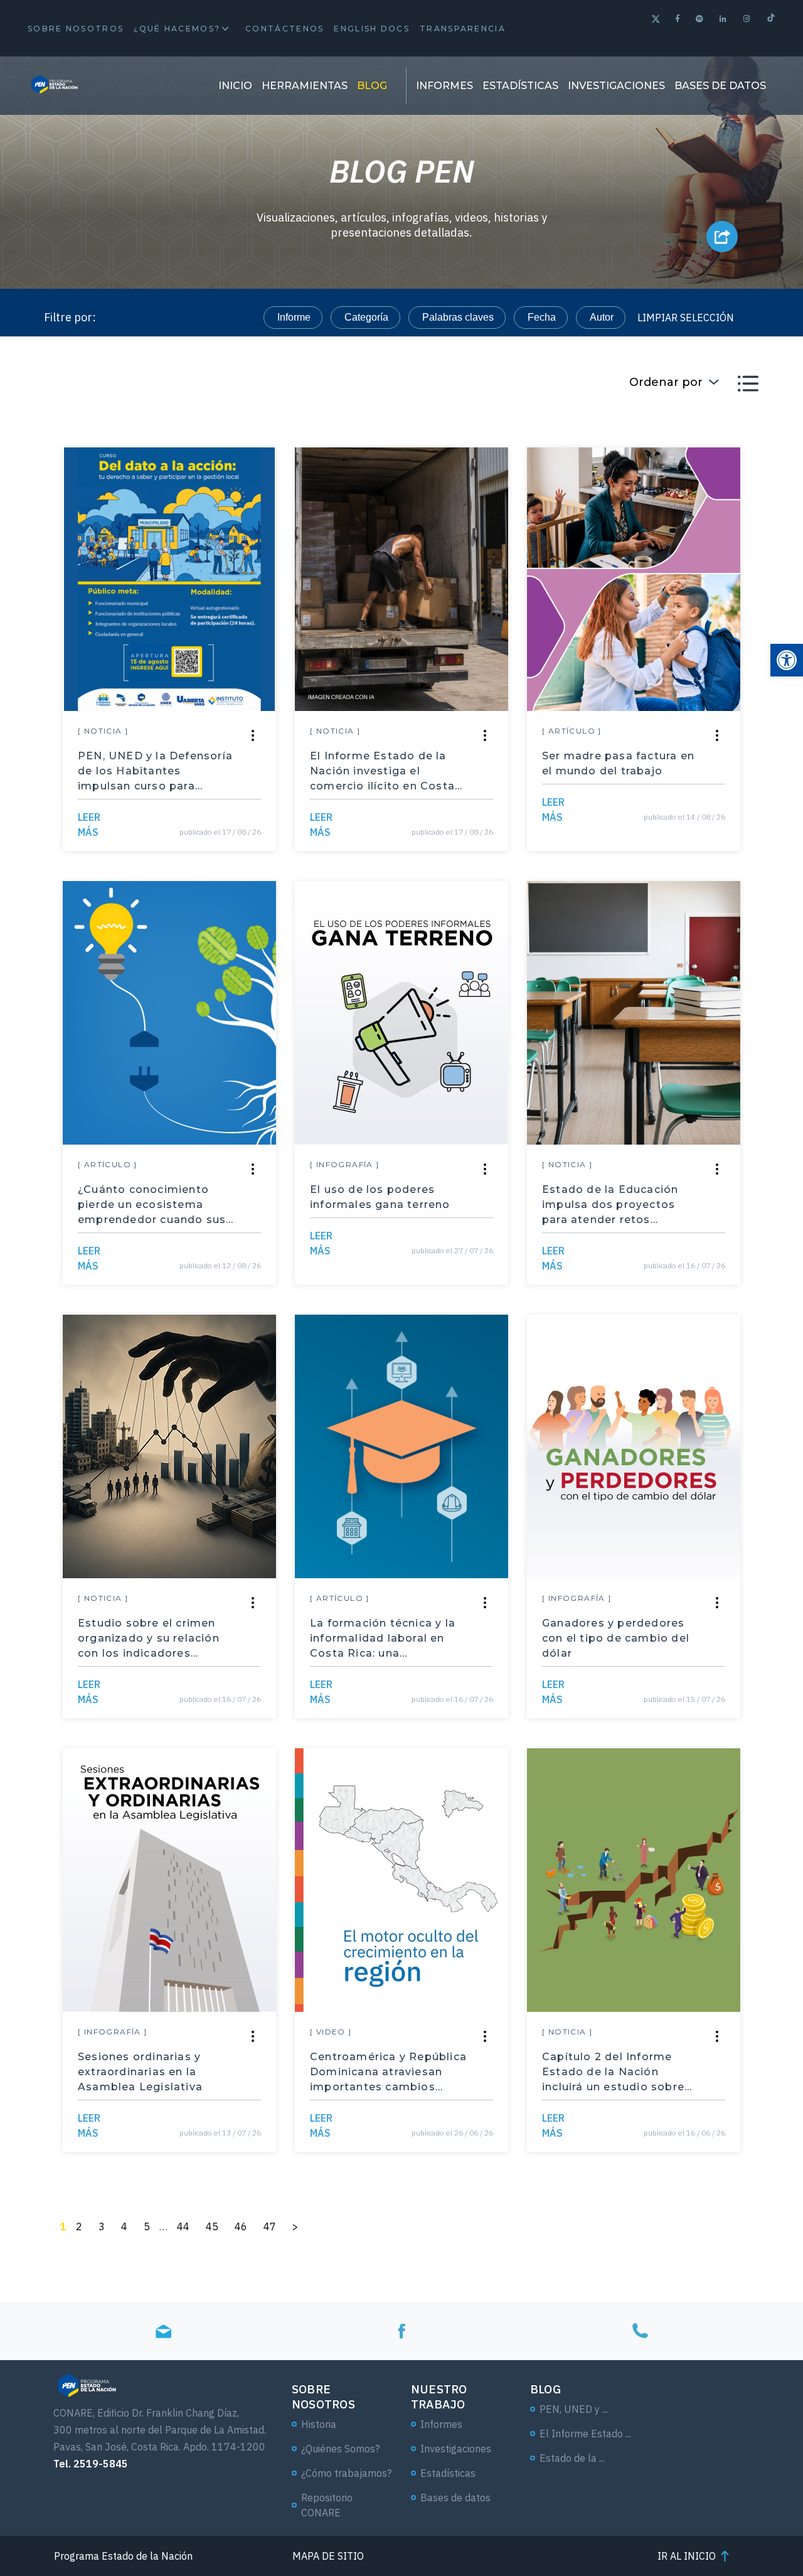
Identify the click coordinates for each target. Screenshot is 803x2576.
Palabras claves (458, 317)
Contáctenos (285, 29)
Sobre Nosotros (76, 29)
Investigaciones (616, 86)
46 (241, 2226)
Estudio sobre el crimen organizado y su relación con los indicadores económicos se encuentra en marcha (152, 1639)
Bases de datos (720, 86)
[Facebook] (678, 19)
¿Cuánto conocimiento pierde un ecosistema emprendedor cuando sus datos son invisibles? (152, 1205)
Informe (294, 317)
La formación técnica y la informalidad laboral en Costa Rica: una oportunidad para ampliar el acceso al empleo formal (388, 1639)
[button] (787, 660)
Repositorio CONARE (327, 2505)
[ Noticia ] (103, 731)
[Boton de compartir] (722, 237)
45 (212, 2226)
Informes (444, 86)
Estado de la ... (572, 2458)
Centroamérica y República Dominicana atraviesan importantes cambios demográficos (388, 2073)
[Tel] (640, 2331)
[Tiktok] (771, 19)
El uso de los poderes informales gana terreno (380, 1197)
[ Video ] (331, 2032)
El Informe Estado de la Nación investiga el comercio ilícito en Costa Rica (382, 772)
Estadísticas (520, 86)
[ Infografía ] (345, 1164)
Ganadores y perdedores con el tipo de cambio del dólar (616, 1638)
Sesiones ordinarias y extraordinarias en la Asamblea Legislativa (140, 2072)
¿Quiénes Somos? (340, 2449)
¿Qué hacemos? (177, 29)
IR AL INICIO (687, 2556)
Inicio (235, 86)
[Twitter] (656, 20)
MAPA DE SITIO (328, 2556)
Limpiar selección (686, 318)
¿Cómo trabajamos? (346, 2473)
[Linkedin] (724, 19)
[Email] (163, 2331)
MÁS (89, 825)
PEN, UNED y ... (574, 2409)
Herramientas (305, 86)
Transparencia (463, 29)
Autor (602, 317)
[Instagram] (747, 19)
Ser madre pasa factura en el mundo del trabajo (618, 763)
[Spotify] (700, 19)
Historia (319, 2424)
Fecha (542, 317)
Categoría (366, 317)
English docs (372, 29)
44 (183, 2226)
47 (270, 2226)
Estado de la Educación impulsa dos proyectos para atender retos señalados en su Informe (614, 1205)
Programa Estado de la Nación (123, 2556)
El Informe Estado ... (585, 2434)
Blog (372, 86)
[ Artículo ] (572, 731)
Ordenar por (666, 382)
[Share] (253, 735)
